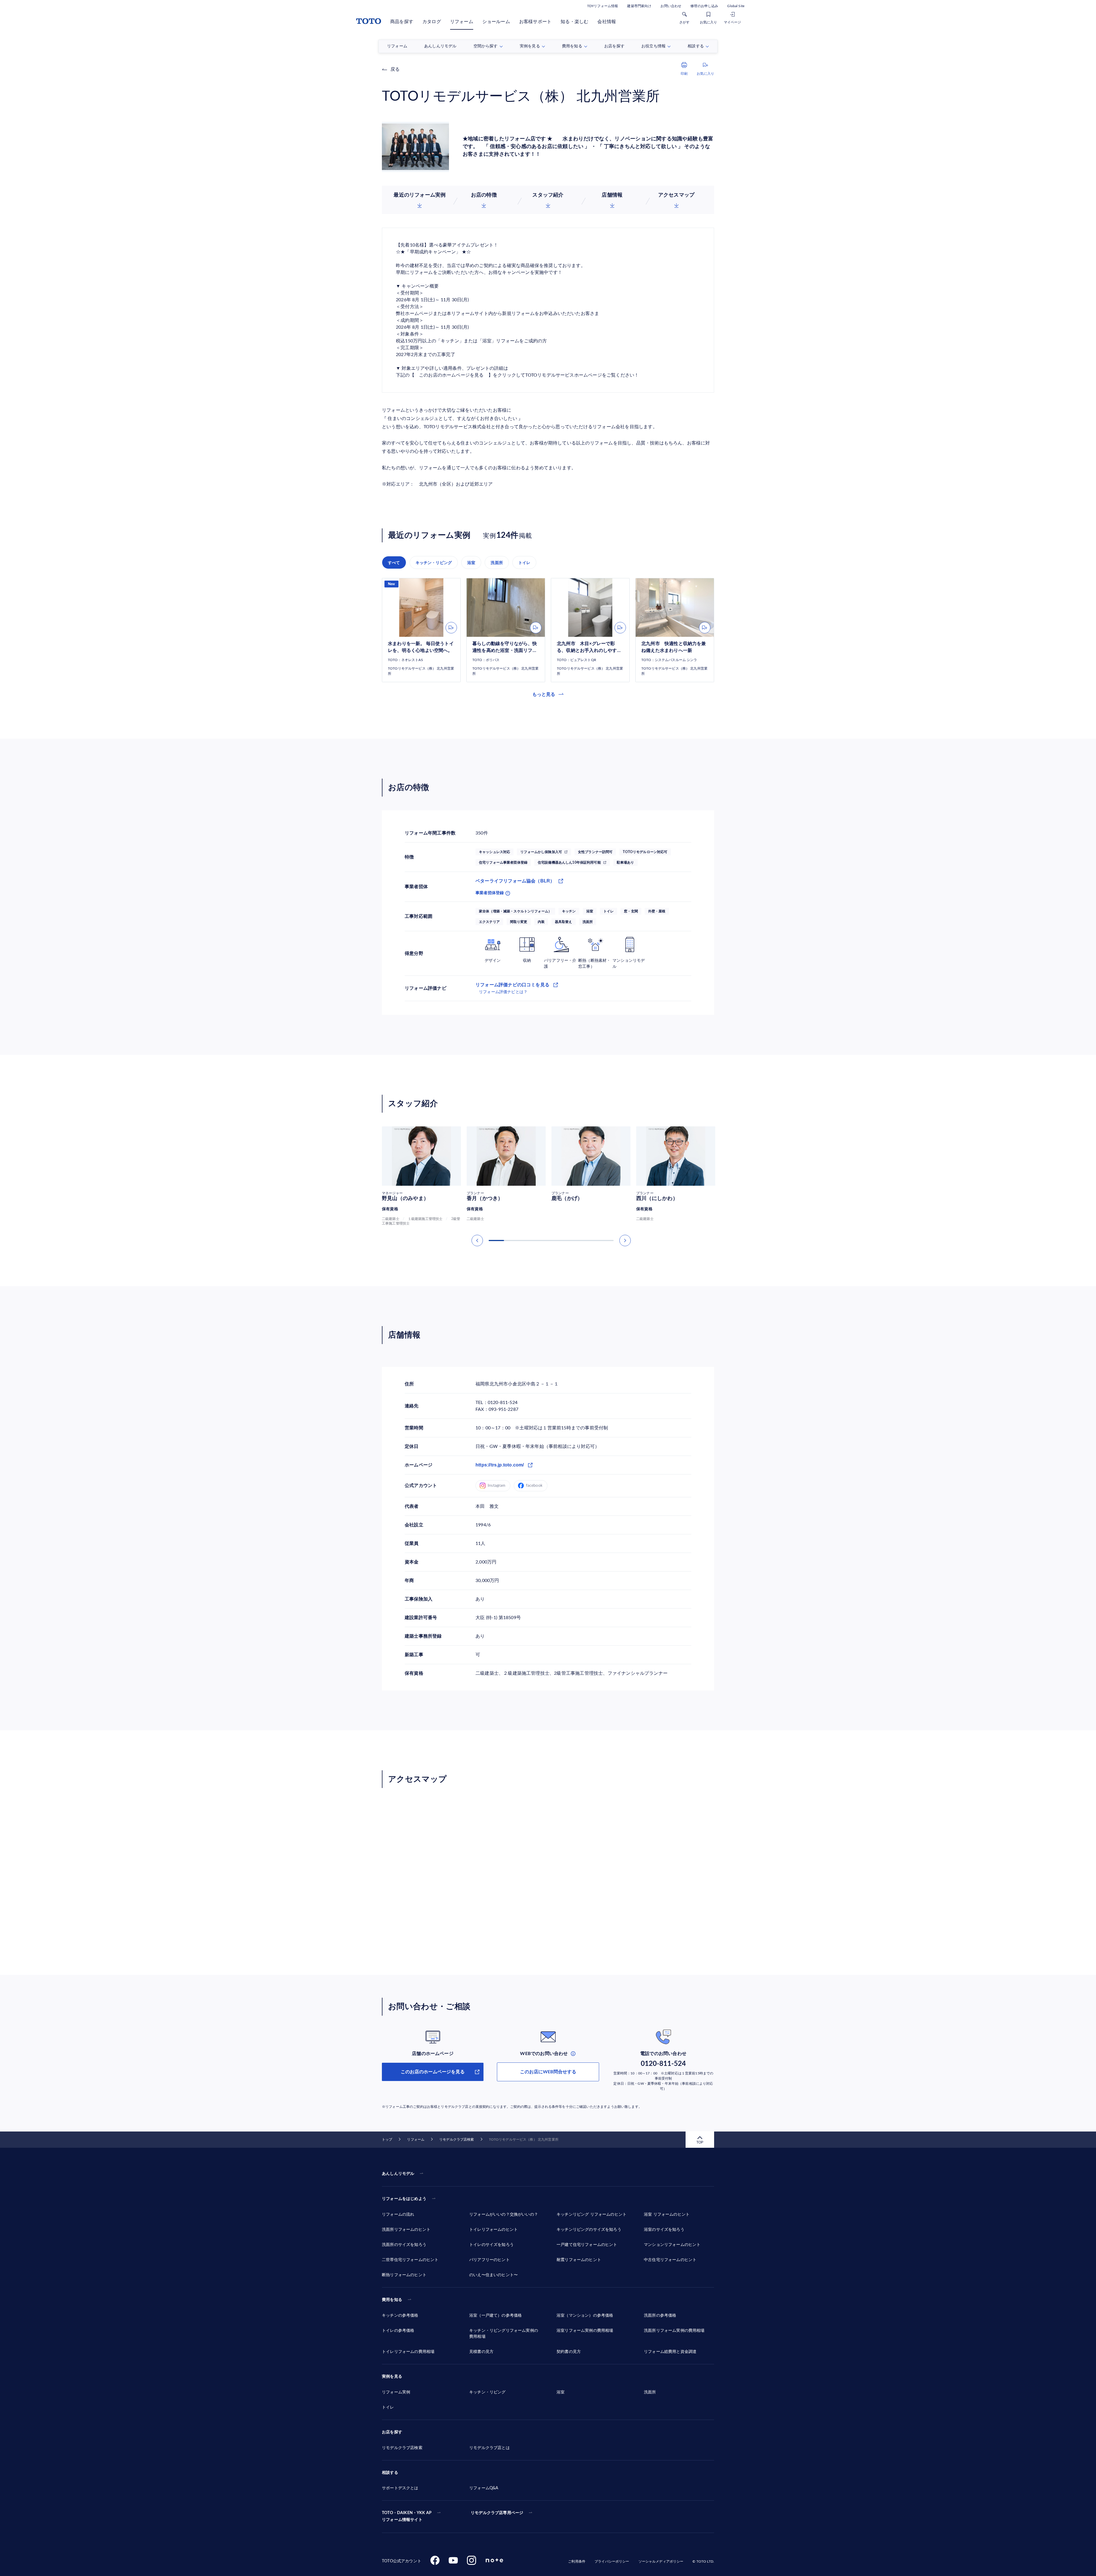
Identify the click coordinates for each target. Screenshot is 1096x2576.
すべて (394, 563)
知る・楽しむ (574, 22)
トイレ (524, 563)
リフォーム (462, 22)
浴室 (471, 563)
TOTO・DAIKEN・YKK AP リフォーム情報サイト (407, 2516)
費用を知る (392, 2300)
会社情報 (607, 22)
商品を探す (402, 22)
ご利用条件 (577, 2561)
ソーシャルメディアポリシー (661, 2561)
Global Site (736, 6)
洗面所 (497, 563)
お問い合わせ (671, 6)
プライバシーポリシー (612, 2561)
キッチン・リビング (434, 563)
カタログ (432, 22)
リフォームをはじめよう (404, 2199)
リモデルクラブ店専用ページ (497, 2513)
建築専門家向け (639, 6)
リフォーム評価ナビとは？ (503, 992)
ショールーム (496, 22)
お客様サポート (535, 22)
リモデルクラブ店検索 (457, 2139)
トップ (387, 2139)
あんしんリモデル (398, 2174)
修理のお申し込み (704, 6)
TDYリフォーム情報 (603, 6)
